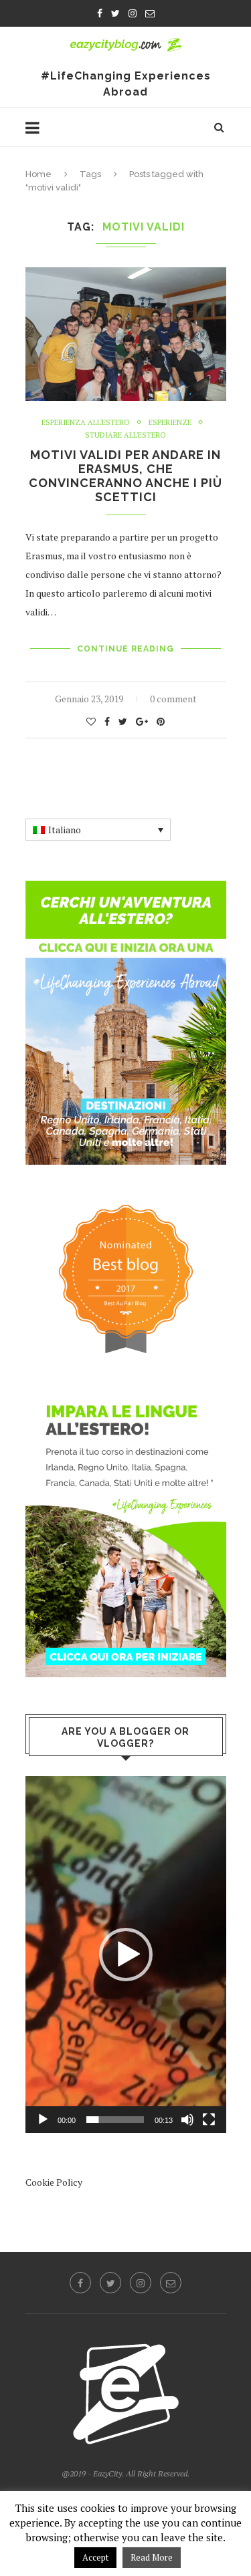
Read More (152, 2557)
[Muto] (187, 2120)
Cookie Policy (54, 2182)
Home (38, 174)
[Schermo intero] (209, 2120)
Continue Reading (125, 649)
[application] (126, 1954)
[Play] (43, 2120)
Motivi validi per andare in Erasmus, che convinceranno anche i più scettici (125, 476)
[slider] (115, 2120)
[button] (126, 1955)
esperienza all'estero (86, 423)
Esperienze (170, 423)
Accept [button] (95, 2557)
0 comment (173, 699)
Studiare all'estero (125, 435)
